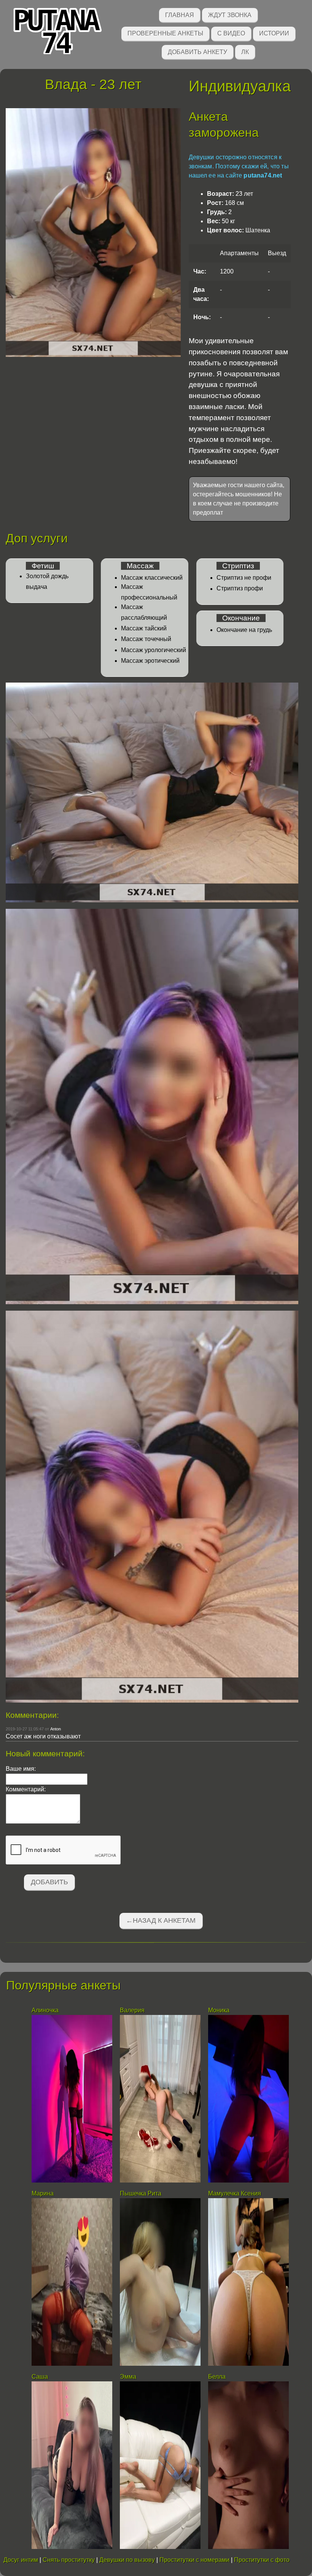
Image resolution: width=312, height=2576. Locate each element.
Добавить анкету (197, 52)
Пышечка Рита (141, 2193)
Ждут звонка (230, 15)
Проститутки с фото (262, 2560)
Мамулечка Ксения (235, 2193)
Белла (217, 2377)
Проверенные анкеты (165, 33)
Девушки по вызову (127, 2560)
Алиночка (45, 2010)
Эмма (128, 2377)
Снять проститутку (69, 2560)
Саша (40, 2377)
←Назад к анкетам (161, 1920)
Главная (180, 15)
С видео (231, 33)
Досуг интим (21, 2560)
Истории (274, 33)
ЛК (245, 52)
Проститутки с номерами (194, 2560)
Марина (43, 2193)
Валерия (132, 2010)
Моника (219, 2010)
